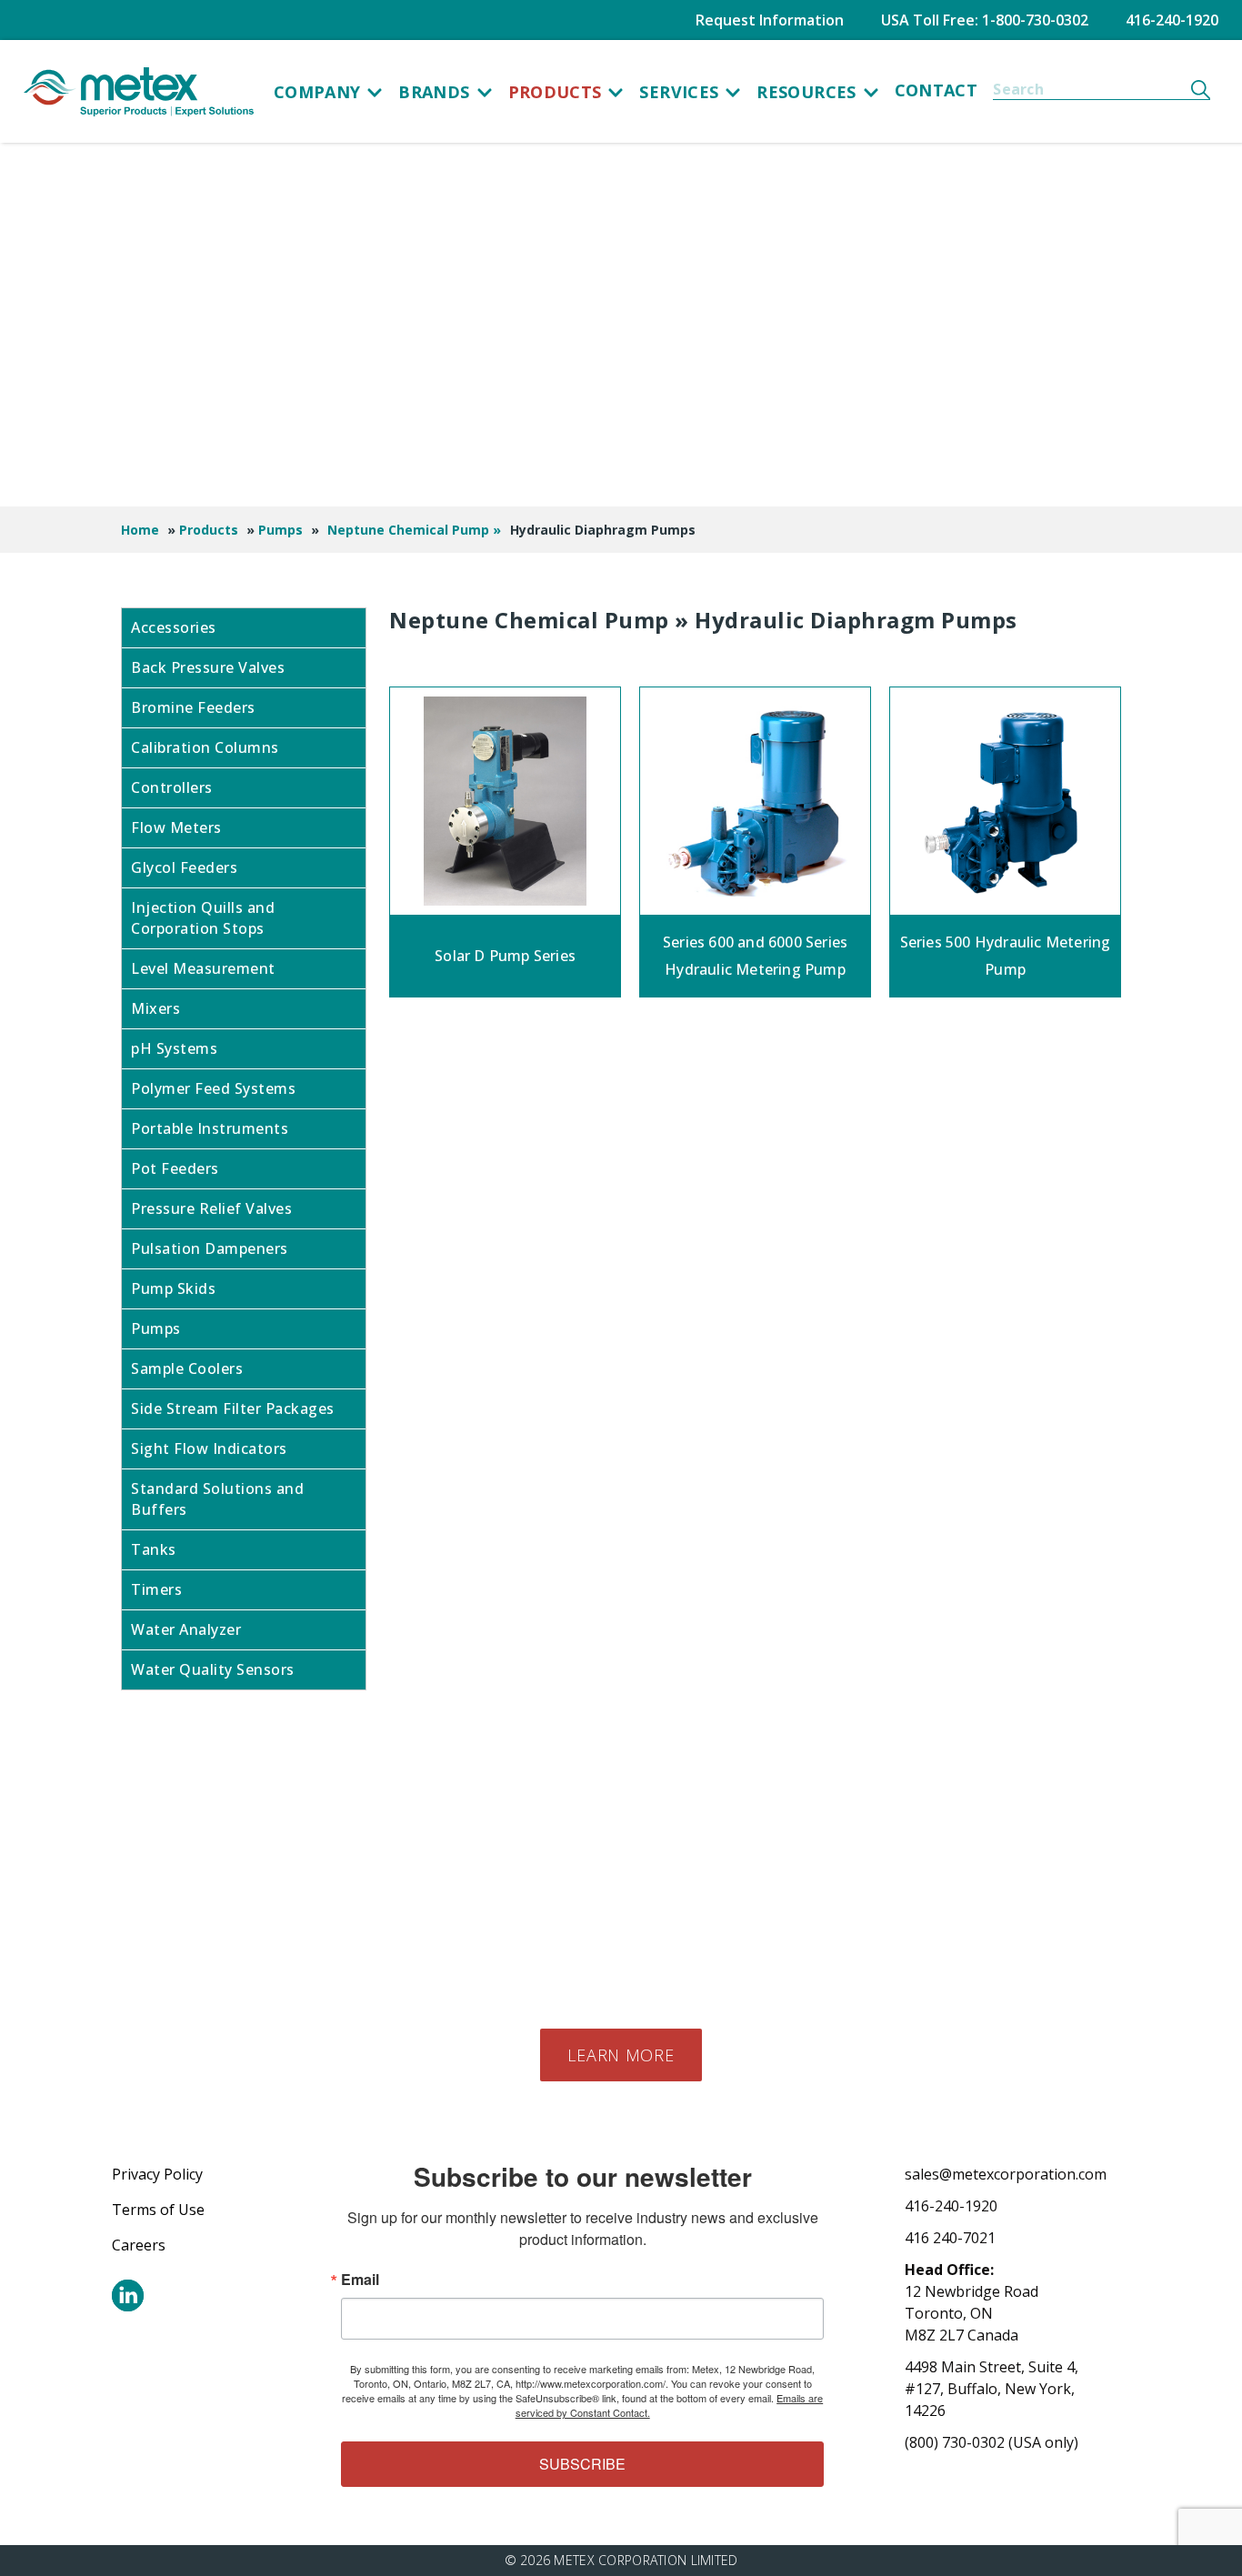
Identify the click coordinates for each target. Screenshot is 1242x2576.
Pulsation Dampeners (210, 1248)
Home (140, 530)
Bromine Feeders (193, 707)
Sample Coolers (187, 1368)
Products (555, 92)
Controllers (172, 787)
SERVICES (679, 92)
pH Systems (174, 1048)
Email (360, 2280)
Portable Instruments (210, 1128)
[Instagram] (128, 2295)
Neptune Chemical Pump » (414, 530)
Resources (806, 92)
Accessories (174, 627)
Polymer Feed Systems (213, 1088)
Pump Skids (173, 1288)
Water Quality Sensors (213, 1669)
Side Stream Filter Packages (233, 1408)
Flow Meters (176, 827)
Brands (434, 92)
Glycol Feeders (184, 867)
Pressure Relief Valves (211, 1208)
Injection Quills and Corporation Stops (203, 918)
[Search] (1201, 89)
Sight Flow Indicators (209, 1448)
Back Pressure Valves (208, 667)
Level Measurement (203, 968)
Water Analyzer (186, 1629)
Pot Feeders (175, 1168)
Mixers (155, 1008)
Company (317, 92)
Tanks (154, 1549)
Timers (156, 1589)
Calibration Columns (205, 747)
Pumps (280, 530)
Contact (937, 90)
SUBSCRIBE (582, 2464)
